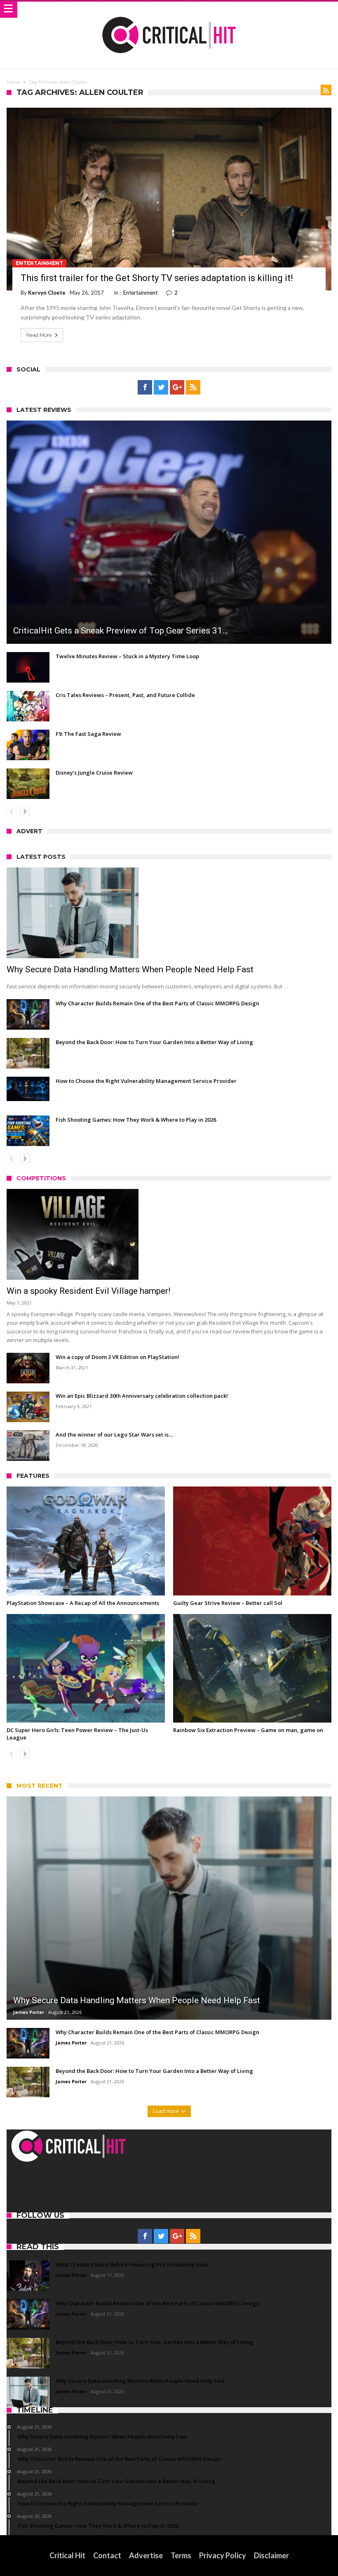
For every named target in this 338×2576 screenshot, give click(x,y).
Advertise (146, 2555)
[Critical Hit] (169, 10)
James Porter (29, 2012)
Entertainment (39, 263)
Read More (39, 335)
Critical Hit (67, 2555)
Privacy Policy (223, 2555)
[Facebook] (145, 388)
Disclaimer (271, 2555)
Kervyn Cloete (47, 293)
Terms (181, 2555)
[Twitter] (161, 388)
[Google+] (177, 388)
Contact (107, 2555)
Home (13, 82)
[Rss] (193, 388)
